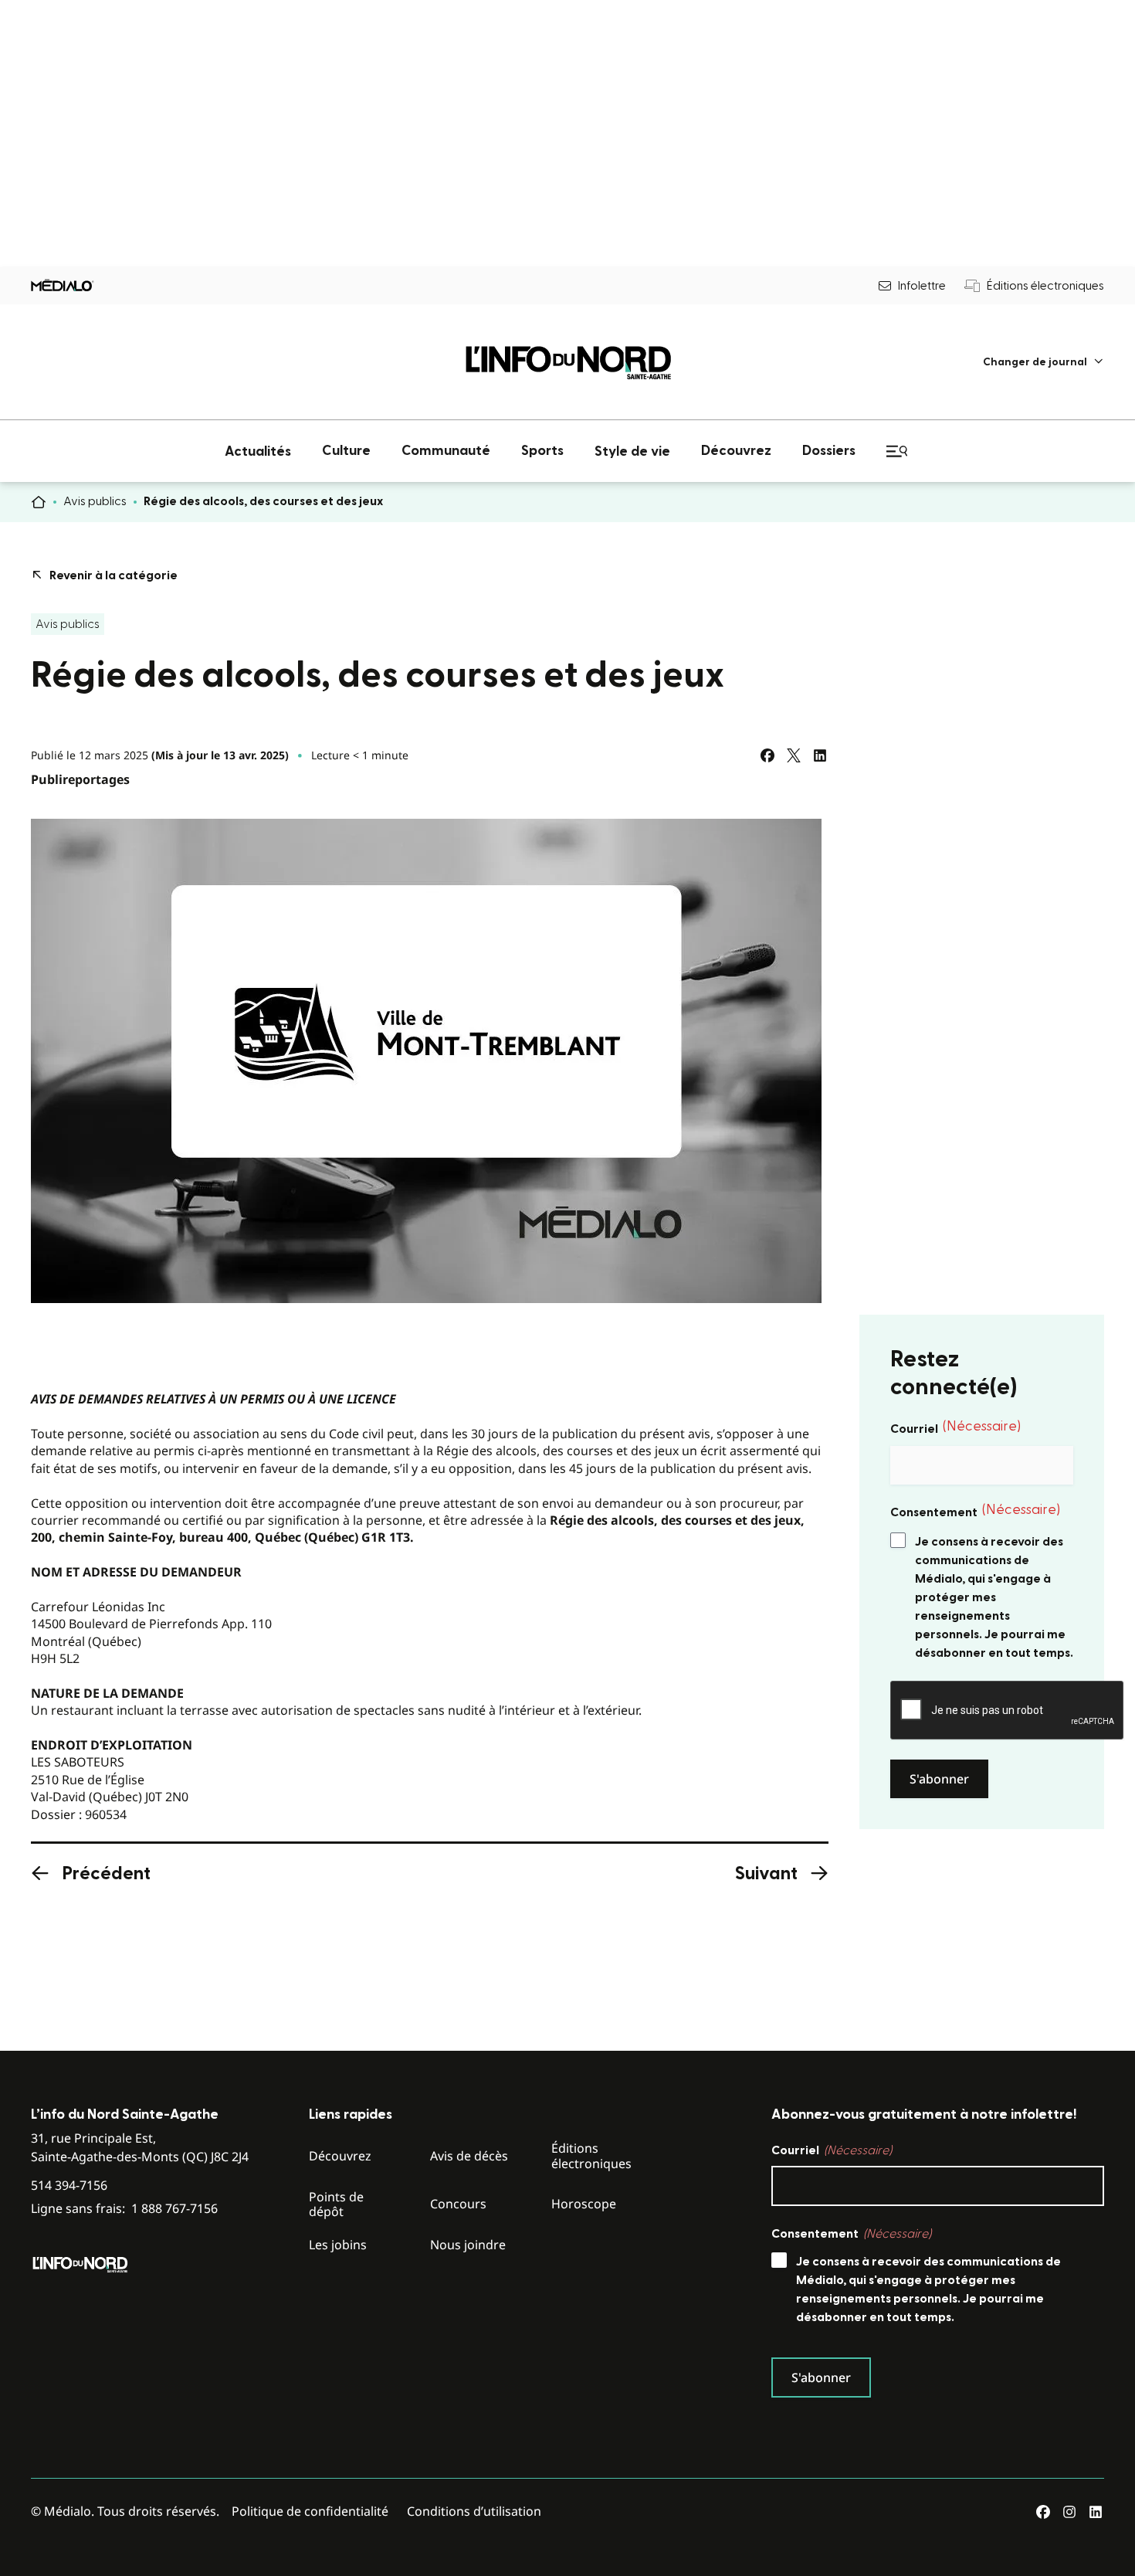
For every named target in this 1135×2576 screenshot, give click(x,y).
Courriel (955, 1427)
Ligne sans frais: (124, 2209)
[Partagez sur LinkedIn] (820, 755)
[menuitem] (1044, 362)
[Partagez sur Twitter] (794, 755)
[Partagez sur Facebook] (767, 755)
